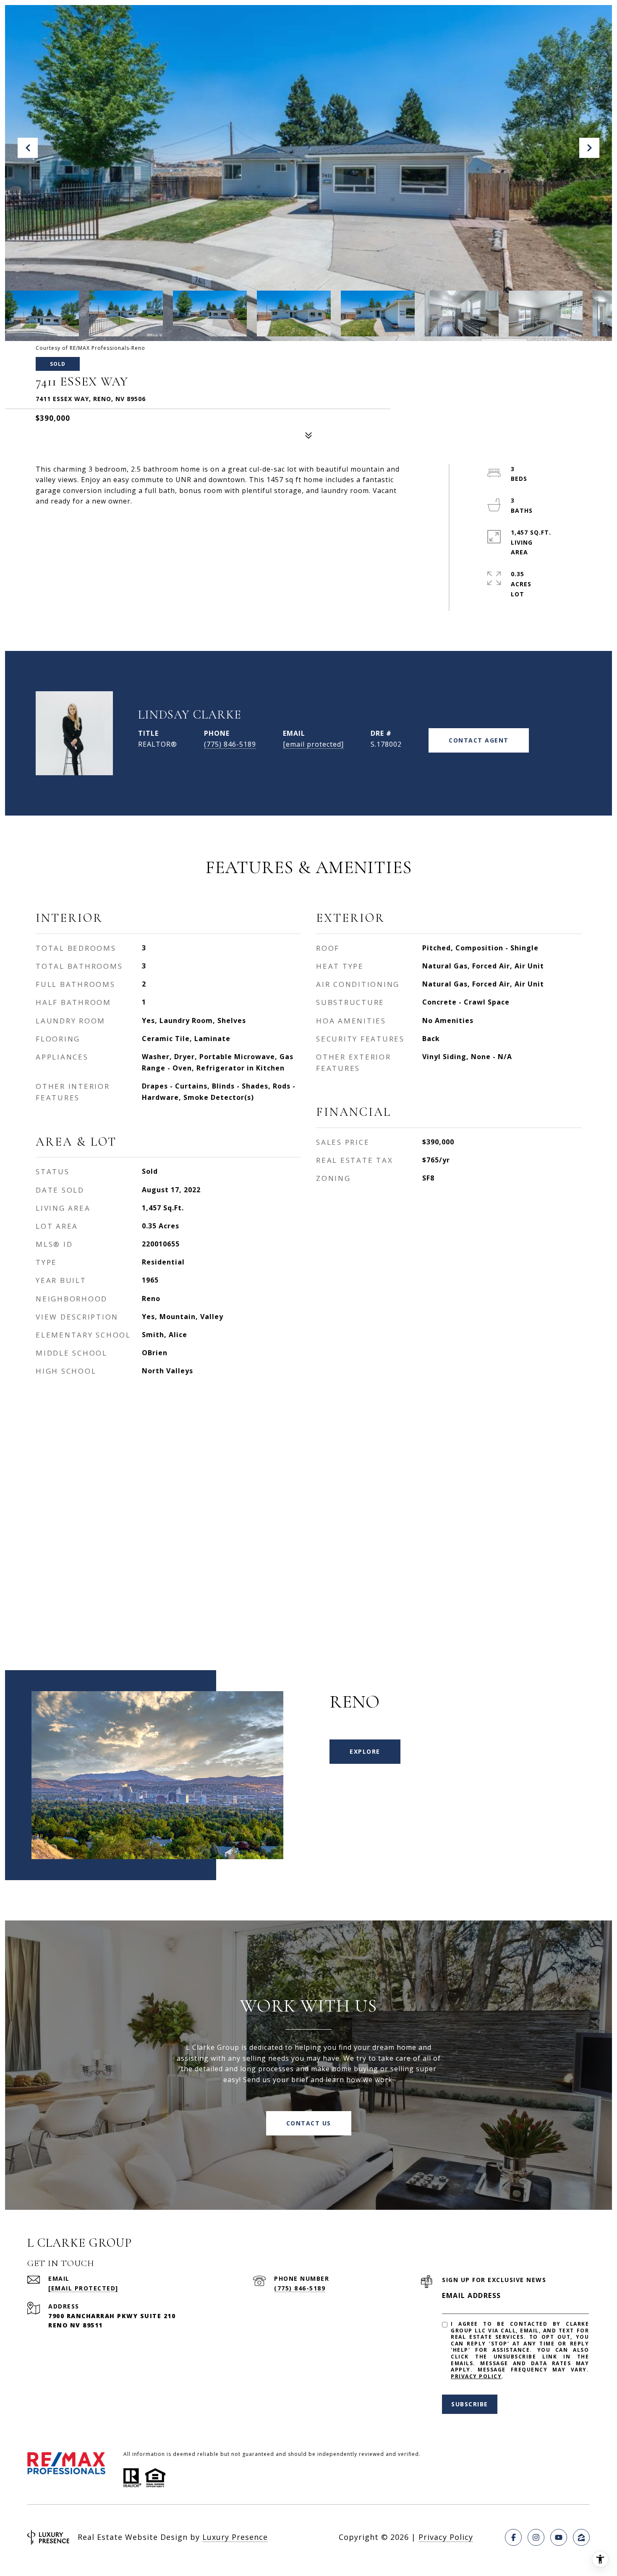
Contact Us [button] (309, 2123)
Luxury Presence (235, 2537)
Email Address (472, 2295)
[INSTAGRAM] (536, 2537)
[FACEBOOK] (513, 2537)
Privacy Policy (476, 2376)
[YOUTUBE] (559, 2537)
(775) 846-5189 (230, 744)
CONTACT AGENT (479, 740)
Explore (365, 1751)
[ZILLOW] (581, 2537)
